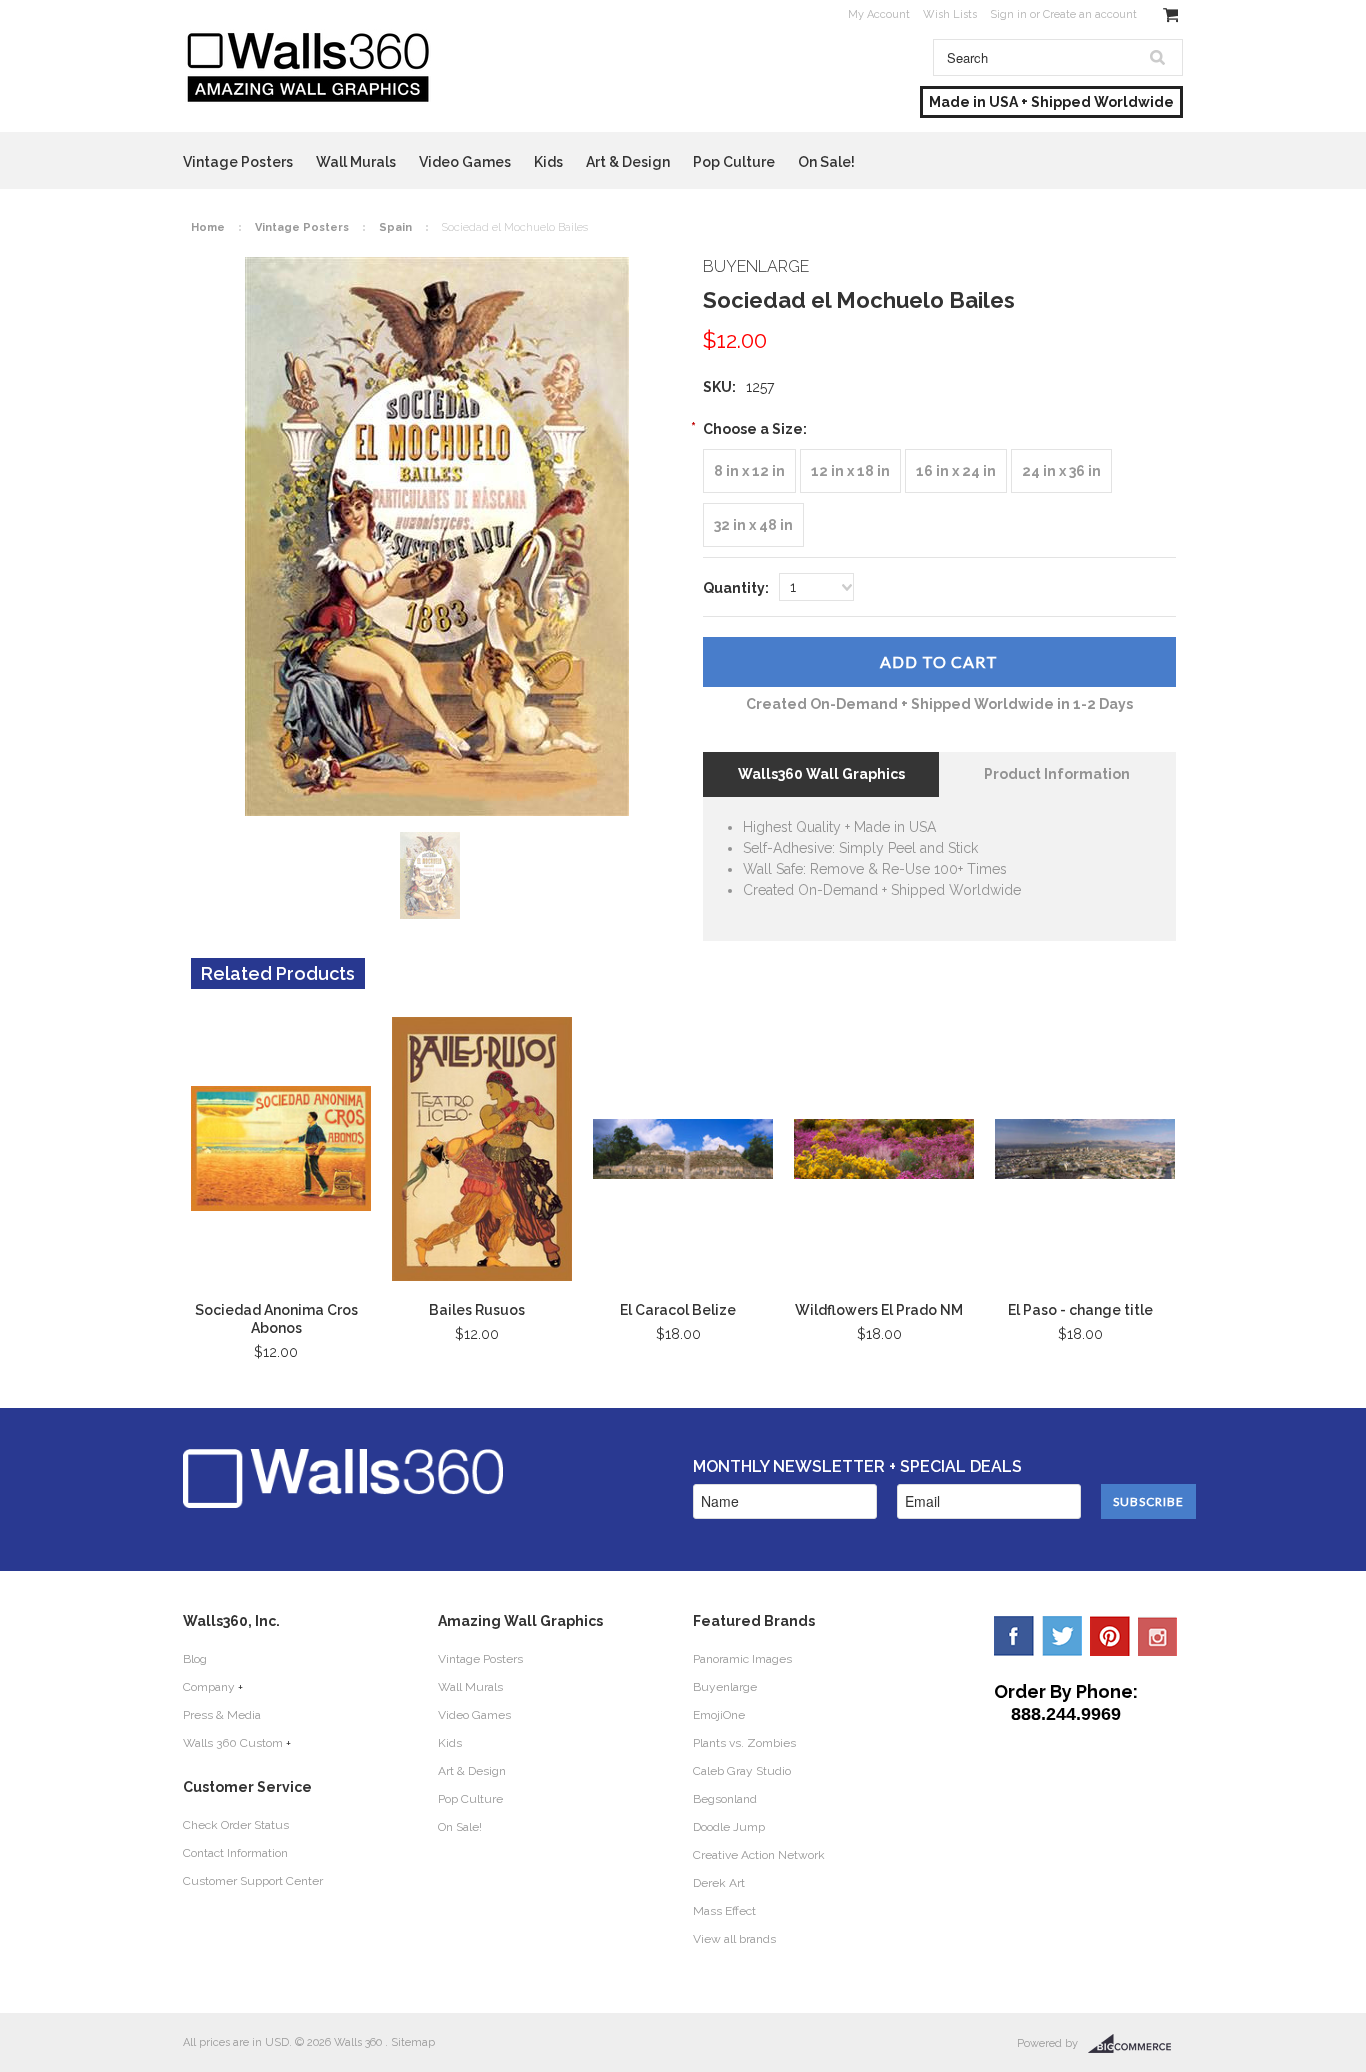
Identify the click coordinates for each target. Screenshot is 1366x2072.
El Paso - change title (1080, 1310)
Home (208, 227)
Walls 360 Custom (233, 1743)
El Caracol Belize (678, 1310)
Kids (548, 162)
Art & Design (628, 162)
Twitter (1062, 1636)
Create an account (1090, 14)
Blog (195, 1659)
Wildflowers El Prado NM (879, 1310)
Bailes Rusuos (477, 1310)
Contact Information (235, 1853)
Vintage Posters (238, 162)
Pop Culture (734, 162)
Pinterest (1110, 1636)
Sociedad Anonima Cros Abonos (276, 1319)
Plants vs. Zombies (744, 1743)
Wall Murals (356, 162)
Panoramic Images (742, 1659)
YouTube (1158, 1636)
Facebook (1014, 1636)
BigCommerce (1135, 2044)
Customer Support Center (253, 1881)
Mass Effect (724, 1911)
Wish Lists (950, 14)
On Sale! (826, 162)
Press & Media (222, 1715)
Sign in (1008, 14)
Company (209, 1687)
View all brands (734, 1939)
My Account (879, 14)
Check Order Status (236, 1825)
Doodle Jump (729, 1827)
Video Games (465, 162)
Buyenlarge (725, 1687)
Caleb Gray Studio (742, 1771)
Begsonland (725, 1799)
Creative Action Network (759, 1855)
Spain (395, 227)
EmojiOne (719, 1715)
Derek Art (719, 1883)
